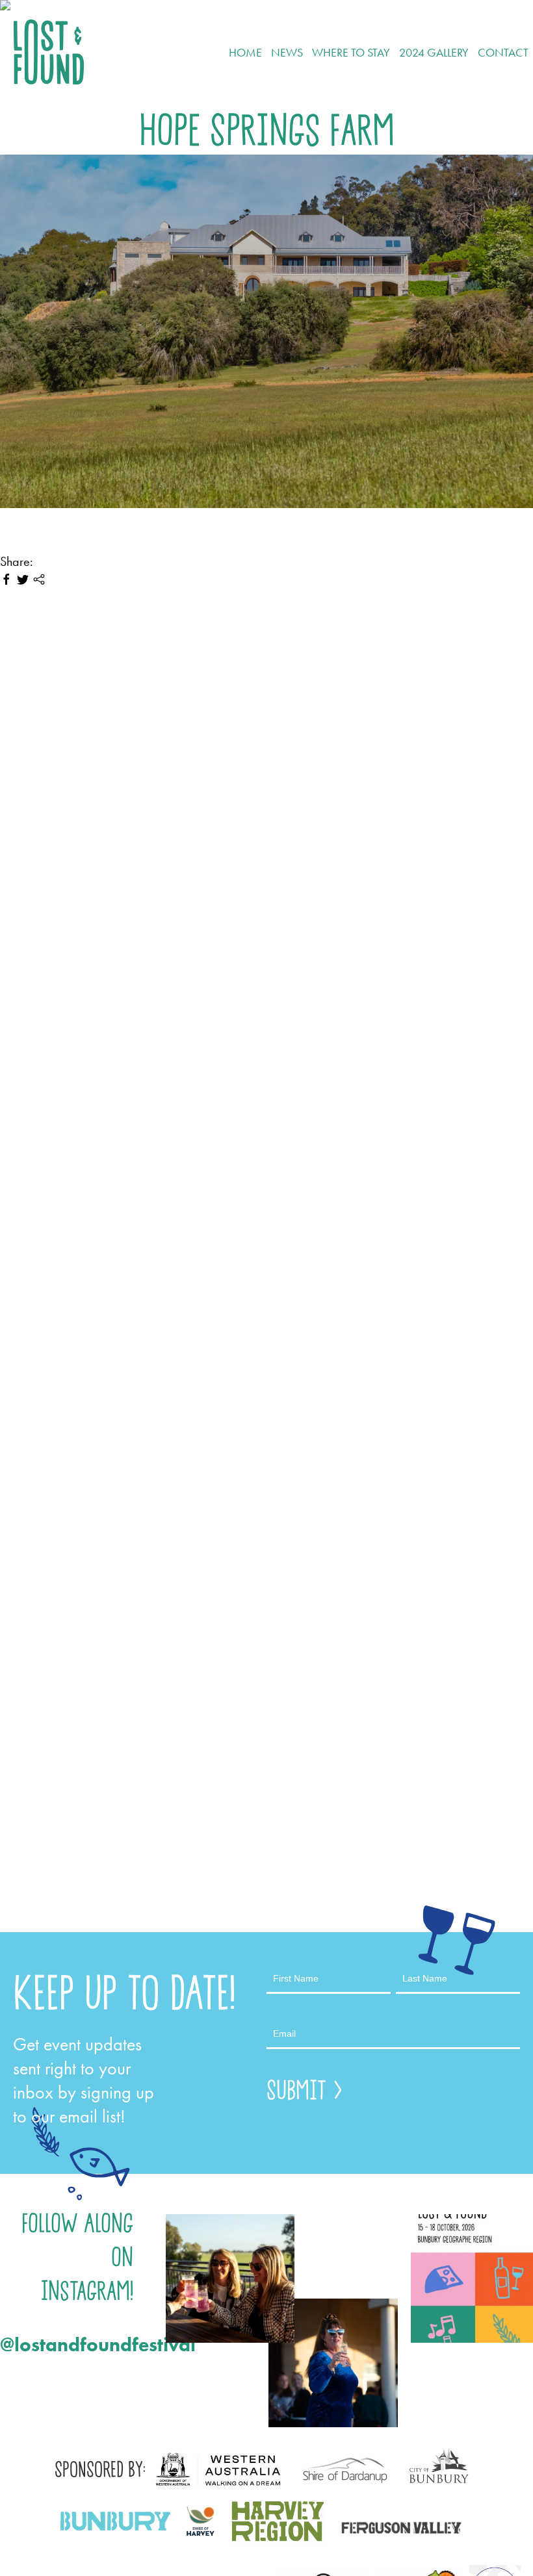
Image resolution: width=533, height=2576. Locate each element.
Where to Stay (351, 52)
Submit (297, 2090)
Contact (503, 52)
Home (245, 52)
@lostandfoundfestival (67, 2345)
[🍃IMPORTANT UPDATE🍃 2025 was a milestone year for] (230, 2278)
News (287, 52)
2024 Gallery (434, 52)
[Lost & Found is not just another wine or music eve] (333, 2363)
